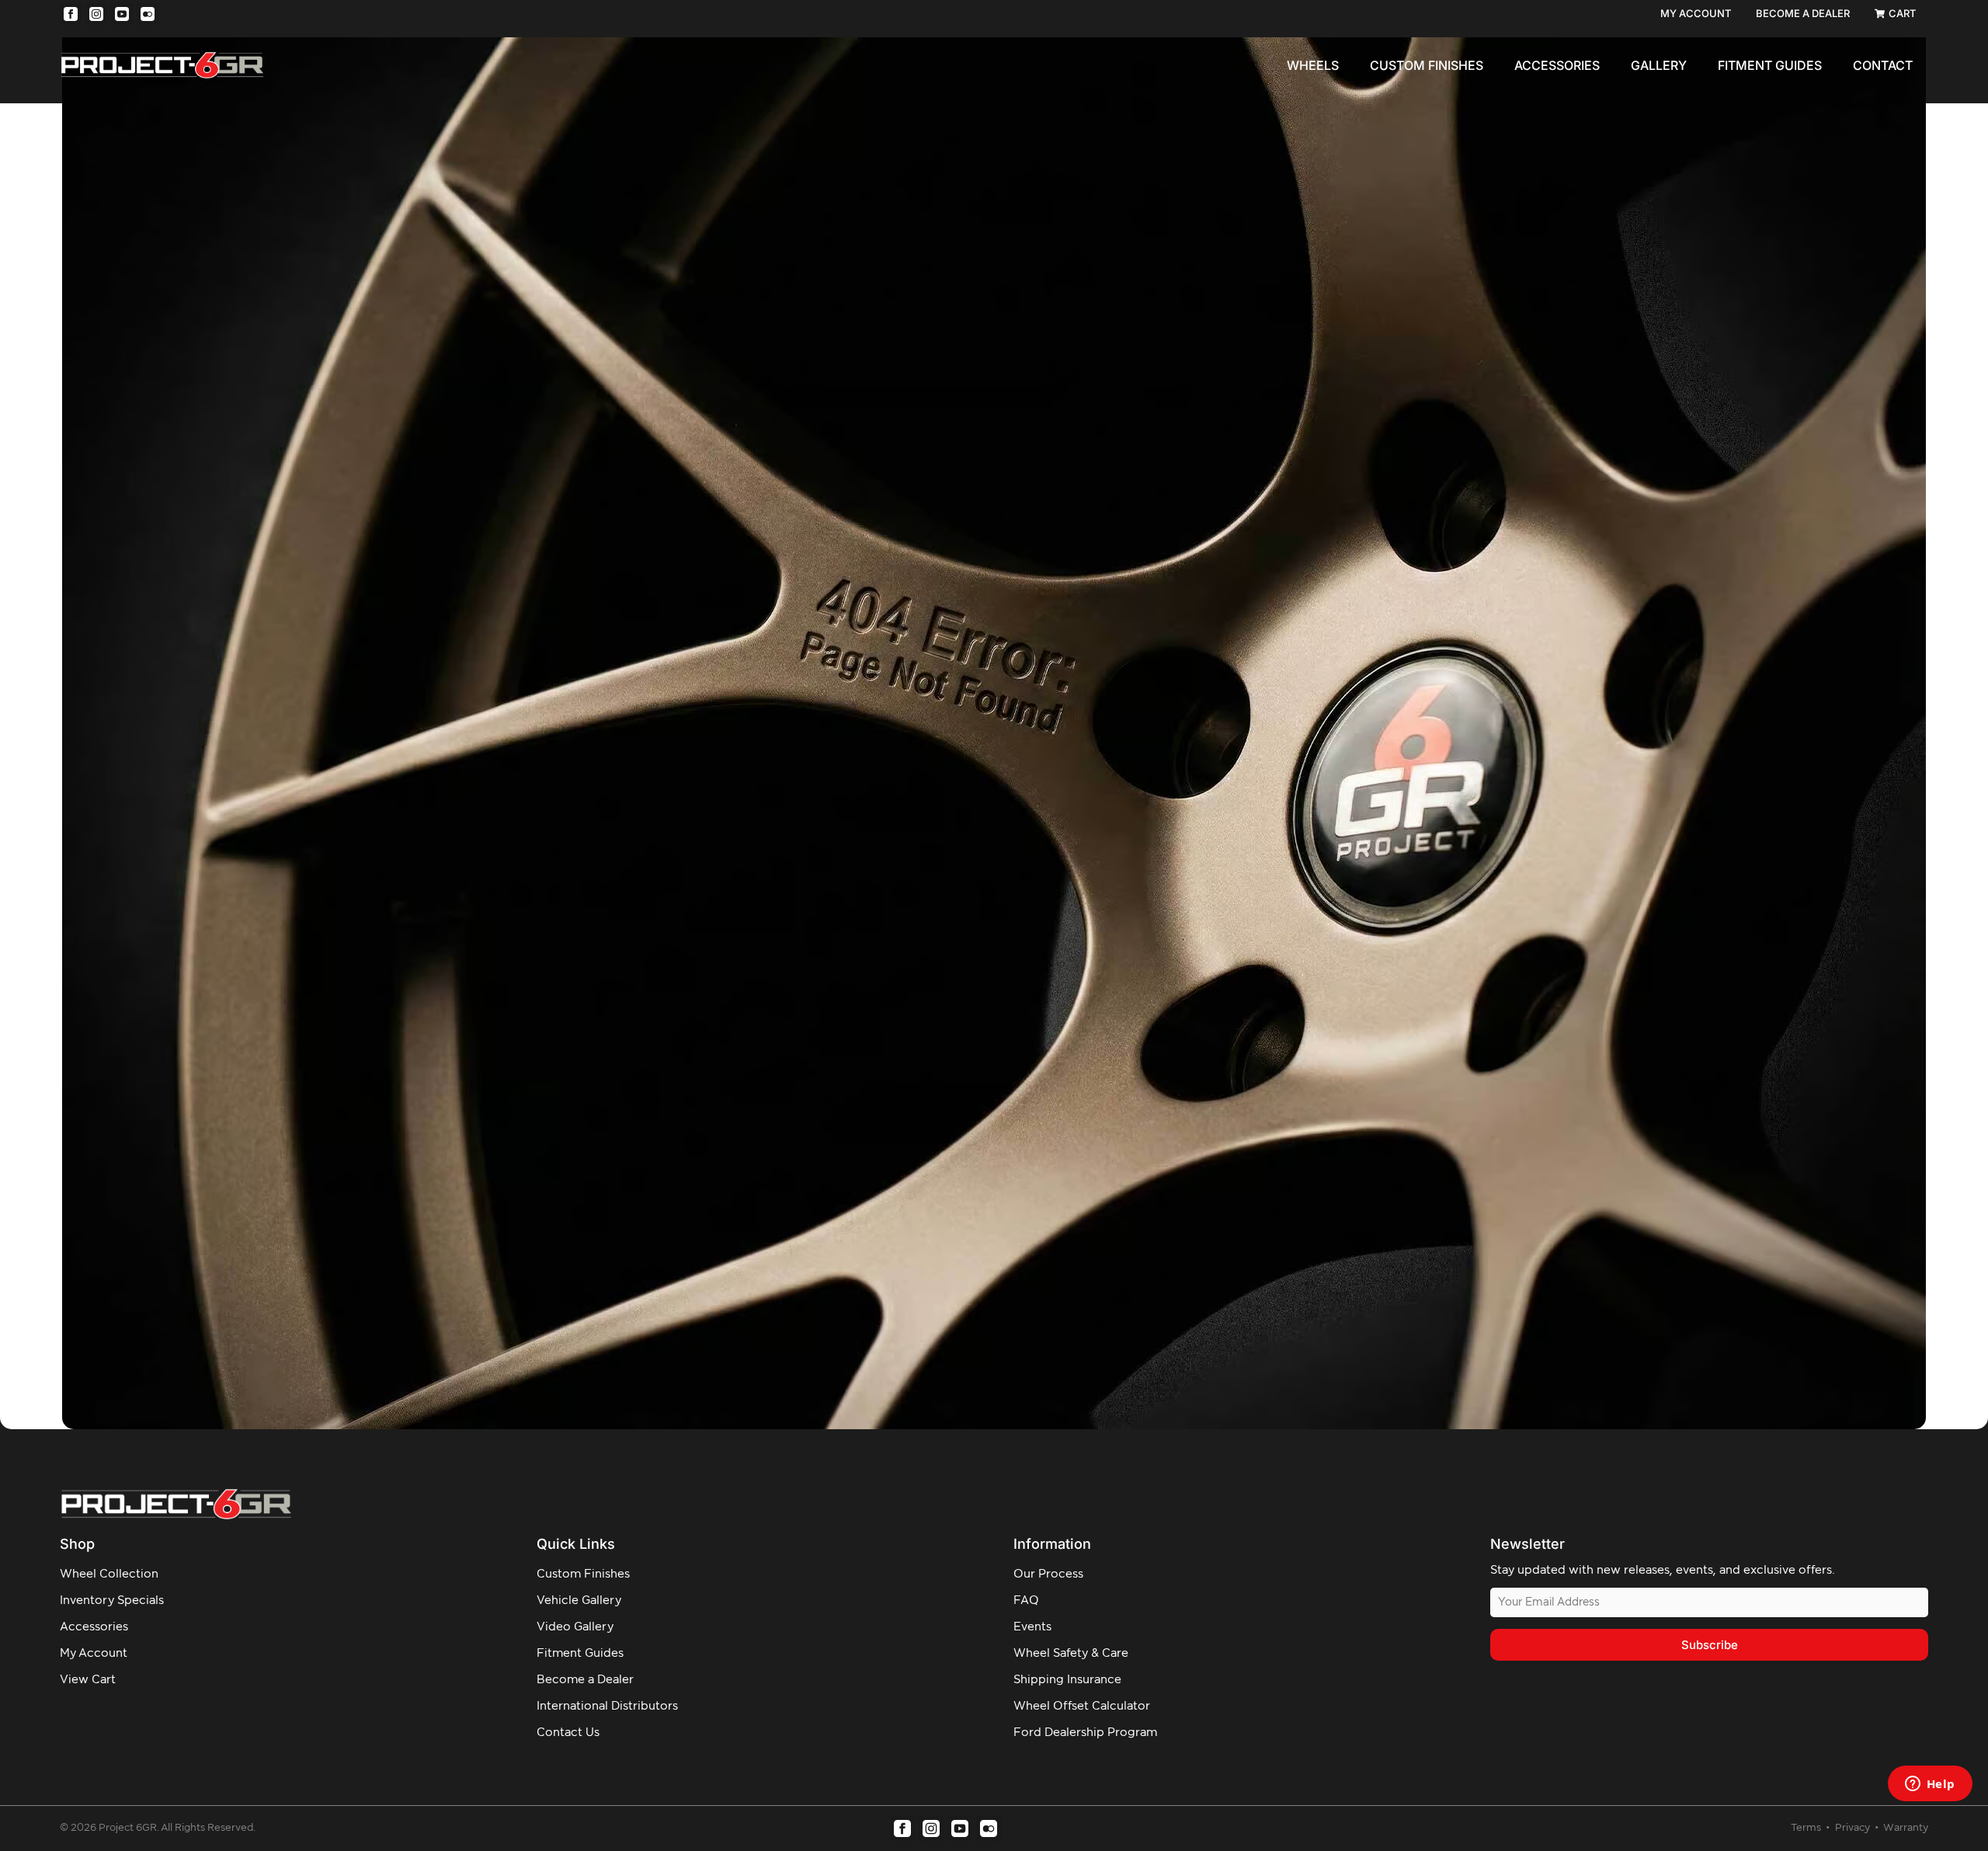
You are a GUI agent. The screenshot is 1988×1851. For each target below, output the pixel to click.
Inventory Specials (112, 1600)
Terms (1807, 1828)
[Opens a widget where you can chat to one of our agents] (1930, 1785)
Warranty (1906, 1828)
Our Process (1048, 1574)
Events (1032, 1627)
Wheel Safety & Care (1071, 1653)
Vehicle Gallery (579, 1600)
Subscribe (1710, 1645)
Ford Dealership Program (1085, 1733)
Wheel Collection (109, 1574)
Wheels (1313, 65)
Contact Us (568, 1733)
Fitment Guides (1770, 65)
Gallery (1659, 65)
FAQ (1026, 1600)
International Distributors (607, 1706)
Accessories (1557, 65)
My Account (94, 1653)
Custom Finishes (1427, 65)
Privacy (1854, 1828)
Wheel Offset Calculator (1082, 1706)
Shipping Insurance (1067, 1680)
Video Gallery (575, 1627)
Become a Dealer (585, 1680)
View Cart (88, 1680)
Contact (1883, 65)
